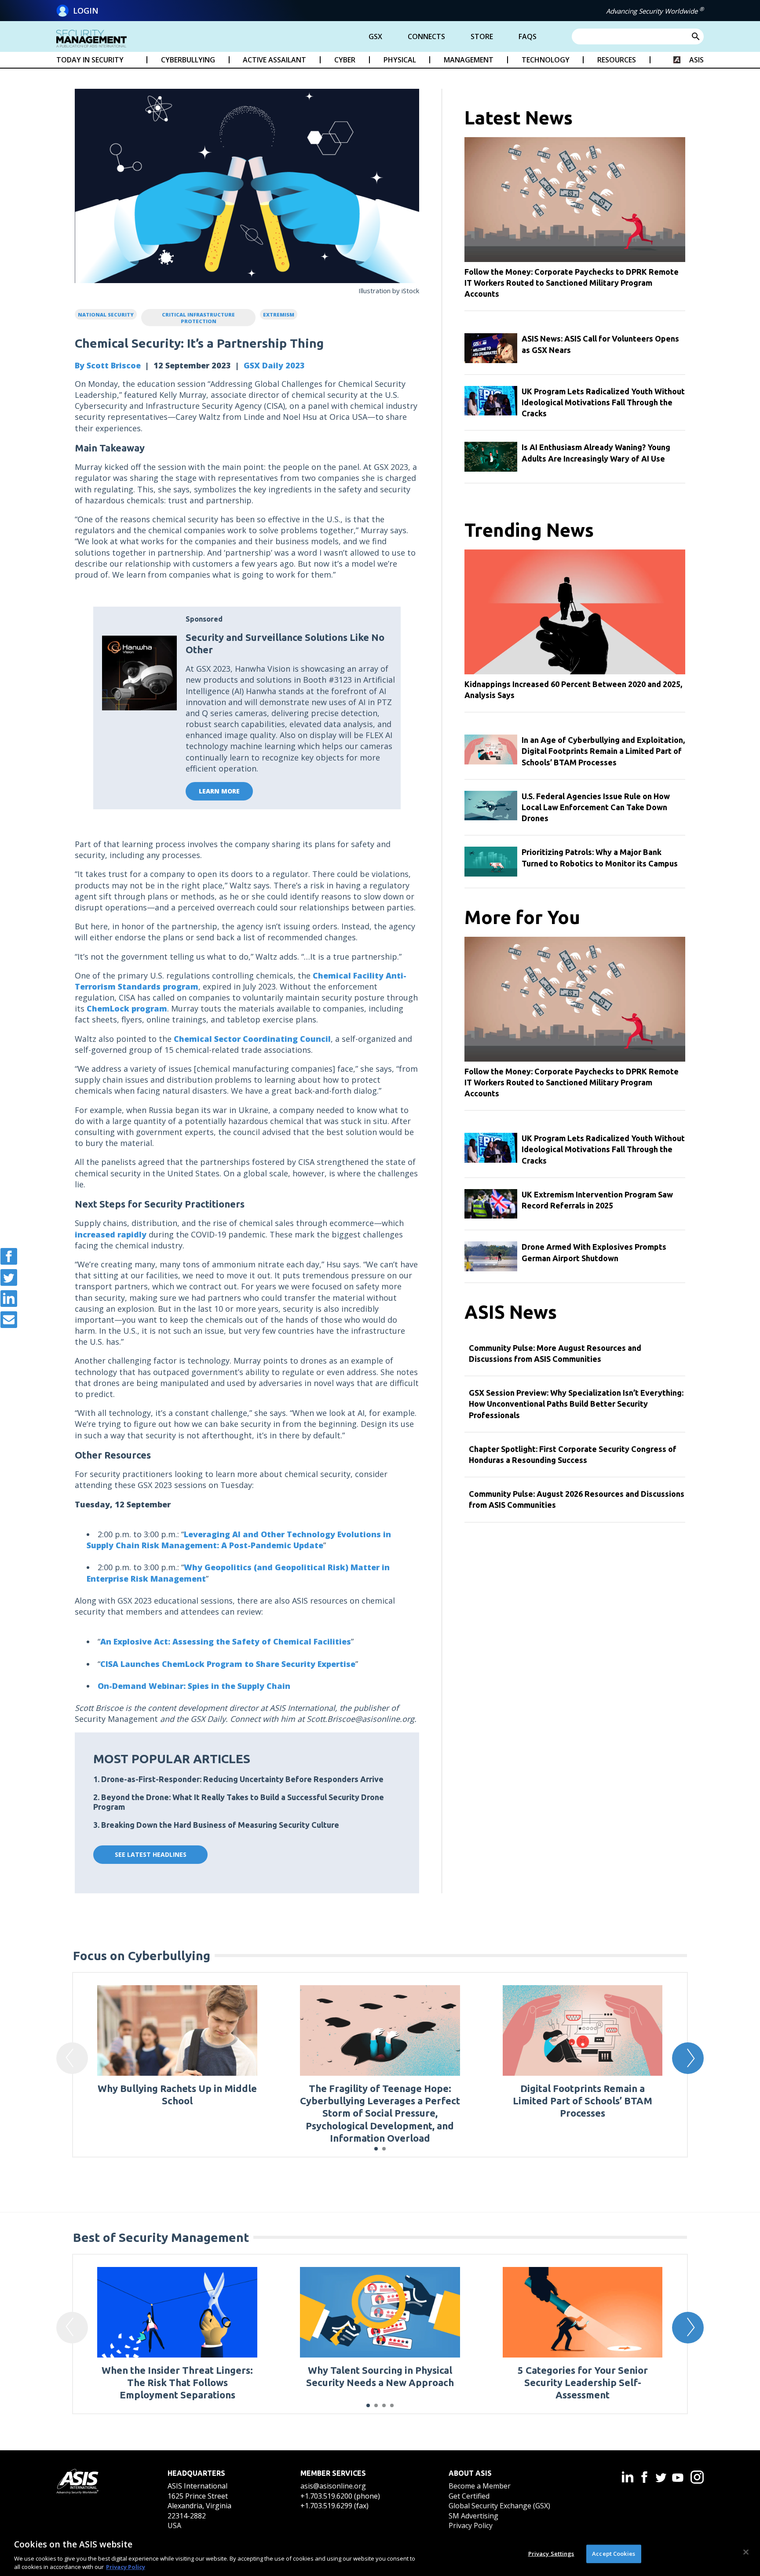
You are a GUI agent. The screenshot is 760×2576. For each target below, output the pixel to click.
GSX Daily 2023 (274, 365)
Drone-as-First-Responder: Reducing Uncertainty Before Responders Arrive (242, 1779)
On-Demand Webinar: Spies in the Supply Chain (194, 1686)
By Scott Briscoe (108, 365)
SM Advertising (473, 2516)
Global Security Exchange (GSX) (499, 2506)
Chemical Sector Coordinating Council (252, 1039)
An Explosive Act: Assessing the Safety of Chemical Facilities (226, 1641)
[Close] (746, 2552)
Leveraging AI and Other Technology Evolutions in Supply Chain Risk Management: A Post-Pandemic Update (239, 1540)
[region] (380, 2553)
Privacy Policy (471, 2525)
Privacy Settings (551, 2554)
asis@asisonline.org (333, 2486)
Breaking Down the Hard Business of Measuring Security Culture (220, 1825)
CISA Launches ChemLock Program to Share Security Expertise (228, 1664)
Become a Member (480, 2486)
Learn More (219, 791)
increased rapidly (111, 1234)
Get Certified (469, 2496)
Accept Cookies (614, 2554)
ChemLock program (127, 1008)
